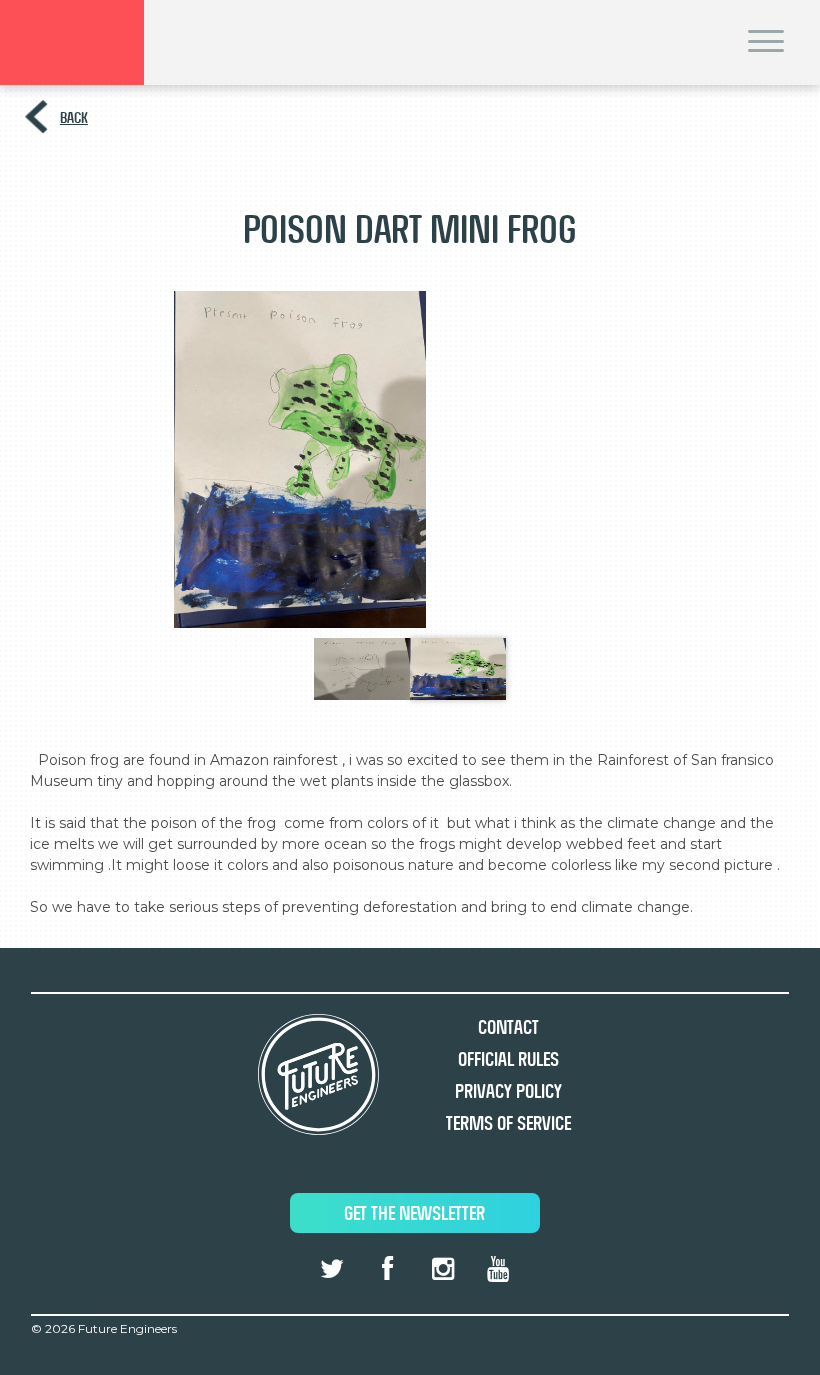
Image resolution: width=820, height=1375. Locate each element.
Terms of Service (508, 1123)
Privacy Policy (508, 1091)
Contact (508, 1027)
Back (74, 117)
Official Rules (508, 1059)
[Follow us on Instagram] (442, 1269)
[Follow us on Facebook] (387, 1269)
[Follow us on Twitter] (332, 1269)
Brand (72, 42)
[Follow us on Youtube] (498, 1269)
